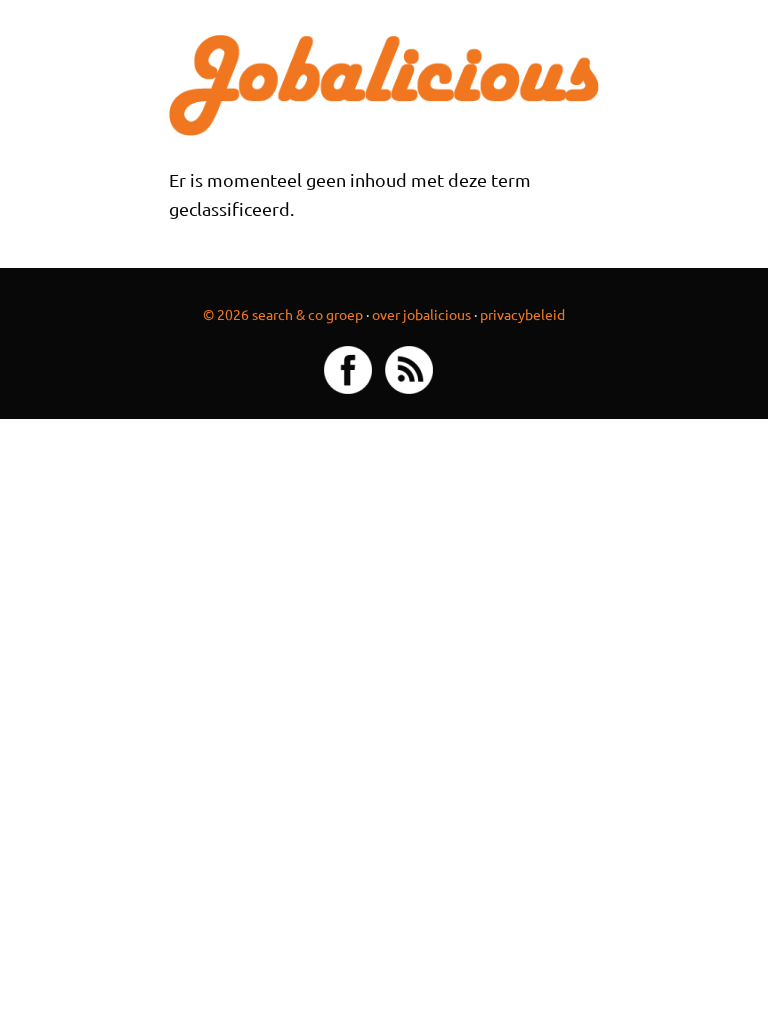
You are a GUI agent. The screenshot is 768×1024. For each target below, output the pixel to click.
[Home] (384, 82)
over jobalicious (421, 314)
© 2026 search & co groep (283, 314)
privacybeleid (522, 314)
